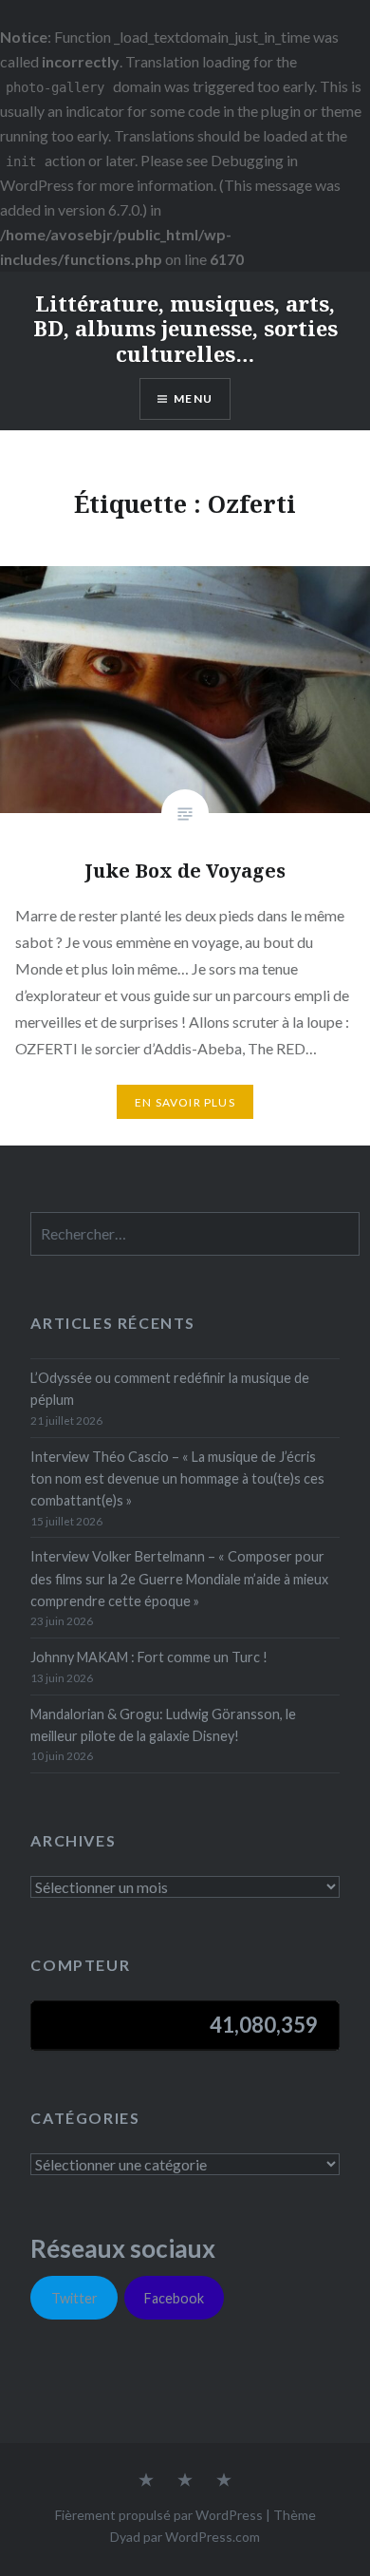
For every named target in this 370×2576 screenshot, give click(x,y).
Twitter (74, 2298)
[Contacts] (146, 2481)
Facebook (174, 2298)
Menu (193, 398)
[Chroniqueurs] (185, 2481)
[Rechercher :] (195, 1234)
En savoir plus (185, 1102)
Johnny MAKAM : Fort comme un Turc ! (149, 1657)
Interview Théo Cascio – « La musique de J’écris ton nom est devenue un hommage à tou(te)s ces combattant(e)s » (177, 1479)
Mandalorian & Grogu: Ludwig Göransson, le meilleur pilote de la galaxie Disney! (163, 1725)
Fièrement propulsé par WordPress (159, 2515)
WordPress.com (213, 2537)
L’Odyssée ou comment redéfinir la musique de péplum (170, 1389)
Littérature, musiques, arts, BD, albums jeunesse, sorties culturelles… (185, 328)
